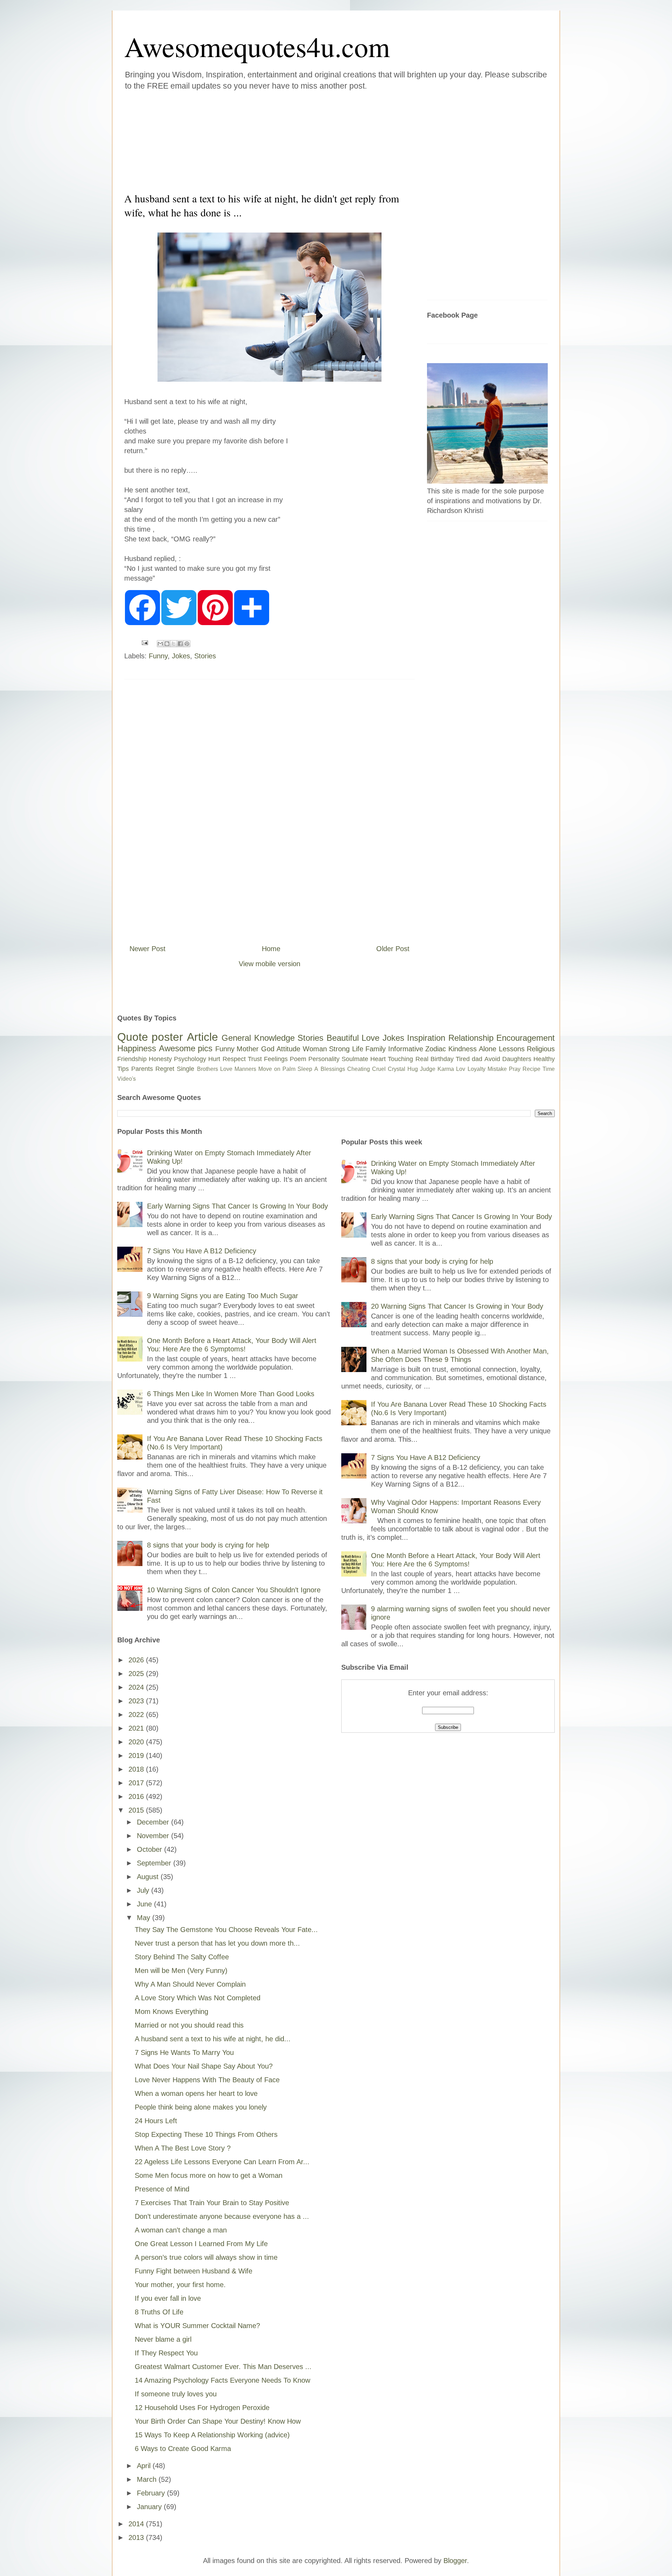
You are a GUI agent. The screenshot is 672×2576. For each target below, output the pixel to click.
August (149, 1877)
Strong (339, 1049)
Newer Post (148, 949)
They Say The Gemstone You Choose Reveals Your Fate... (226, 1930)
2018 (137, 1769)
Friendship (132, 1059)
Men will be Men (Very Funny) (181, 1971)
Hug (413, 1069)
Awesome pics (186, 1048)
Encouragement (526, 1038)
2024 (137, 1687)
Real (422, 1059)
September (155, 1863)
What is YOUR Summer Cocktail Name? (197, 2326)
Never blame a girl (163, 2339)
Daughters (517, 1059)
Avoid (492, 1059)
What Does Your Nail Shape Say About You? (204, 2066)
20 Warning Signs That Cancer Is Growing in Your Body (457, 1306)
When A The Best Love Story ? (183, 2148)
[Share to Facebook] (180, 644)
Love (370, 1038)
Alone (488, 1049)
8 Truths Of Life (159, 2312)
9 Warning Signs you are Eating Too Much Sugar (223, 1296)
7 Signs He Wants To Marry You (184, 2052)
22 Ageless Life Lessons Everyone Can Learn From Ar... (222, 2162)
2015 (137, 1810)
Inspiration (426, 1038)
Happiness (137, 1048)
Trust (255, 1059)
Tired (463, 1059)
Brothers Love (215, 1069)
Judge (428, 1069)
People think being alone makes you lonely (201, 2107)
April (145, 2466)
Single (185, 1069)
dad (477, 1059)
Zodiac (436, 1049)
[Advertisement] (294, 140)
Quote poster (150, 1037)
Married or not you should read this (189, 2025)
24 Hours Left (156, 2121)
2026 (137, 1660)
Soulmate (355, 1059)
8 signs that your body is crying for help (208, 1545)
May (145, 1918)
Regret (165, 1069)
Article (202, 1037)
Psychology (190, 1059)
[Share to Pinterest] (187, 644)
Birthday (442, 1059)
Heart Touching (392, 1059)
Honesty (160, 1059)
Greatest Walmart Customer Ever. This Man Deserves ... (223, 2367)
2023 (137, 1701)
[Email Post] (144, 642)
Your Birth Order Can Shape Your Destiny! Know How (218, 2421)
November (154, 1836)
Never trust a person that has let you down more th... (217, 1943)
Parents (142, 1069)
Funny (158, 656)
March (148, 2479)
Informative (406, 1049)
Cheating (359, 1069)
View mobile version (269, 964)
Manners (245, 1069)
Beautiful (343, 1038)
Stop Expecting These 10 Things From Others (206, 2134)
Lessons (512, 1049)
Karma (446, 1069)
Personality (324, 1059)
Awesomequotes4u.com (257, 46)
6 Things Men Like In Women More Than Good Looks (231, 1394)
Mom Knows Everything (171, 2011)
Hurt (214, 1059)
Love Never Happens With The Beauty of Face (207, 2080)
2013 (137, 2537)
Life (358, 1049)
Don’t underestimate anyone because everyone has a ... (222, 2216)
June (145, 1904)
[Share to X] (174, 644)
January (150, 2507)
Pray (515, 1069)
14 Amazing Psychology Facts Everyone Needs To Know (222, 2380)
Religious (541, 1049)
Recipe (531, 1069)
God (268, 1049)
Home (271, 949)
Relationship (471, 1038)
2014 (137, 2524)
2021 (137, 1728)
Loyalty (477, 1069)
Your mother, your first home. (180, 2285)
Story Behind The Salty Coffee (182, 1957)
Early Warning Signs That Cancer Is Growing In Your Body (237, 1206)
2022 (137, 1715)
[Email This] (160, 644)
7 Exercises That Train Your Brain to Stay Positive (212, 2203)
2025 (137, 1674)
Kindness (463, 1049)
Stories (205, 656)
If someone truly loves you (176, 2394)
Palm (289, 1069)
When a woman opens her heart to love (196, 2093)
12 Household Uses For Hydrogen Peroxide (202, 2408)
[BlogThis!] (167, 644)
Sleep (305, 1069)
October (150, 1849)
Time (549, 1069)
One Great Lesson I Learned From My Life (201, 2244)
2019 (137, 1756)
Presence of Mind (162, 2189)
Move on (269, 1069)
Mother (248, 1049)
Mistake (497, 1069)
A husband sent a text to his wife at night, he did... (213, 2039)
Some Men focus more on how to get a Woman (209, 2175)
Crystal (397, 1069)
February (152, 2493)
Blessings (333, 1069)
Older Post (393, 949)
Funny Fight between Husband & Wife (194, 2271)
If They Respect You (166, 2353)
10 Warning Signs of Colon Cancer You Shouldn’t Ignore (234, 1590)
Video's (127, 1079)
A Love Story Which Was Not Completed (198, 1998)
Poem (298, 1059)
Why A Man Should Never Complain (190, 1984)
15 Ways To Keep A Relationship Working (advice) (212, 2435)
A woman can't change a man (181, 2230)
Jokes (181, 656)
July (144, 1890)
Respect (234, 1059)
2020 (137, 1742)
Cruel (379, 1069)
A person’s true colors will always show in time (206, 2257)
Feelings (276, 1059)
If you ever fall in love (168, 2298)
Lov (461, 1069)
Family (376, 1049)
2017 (137, 1783)
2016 (137, 1796)
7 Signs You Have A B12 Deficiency (202, 1251)
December (154, 1822)
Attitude (288, 1049)
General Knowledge (258, 1038)
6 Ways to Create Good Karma (183, 2449)
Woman (315, 1049)
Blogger (455, 2561)
